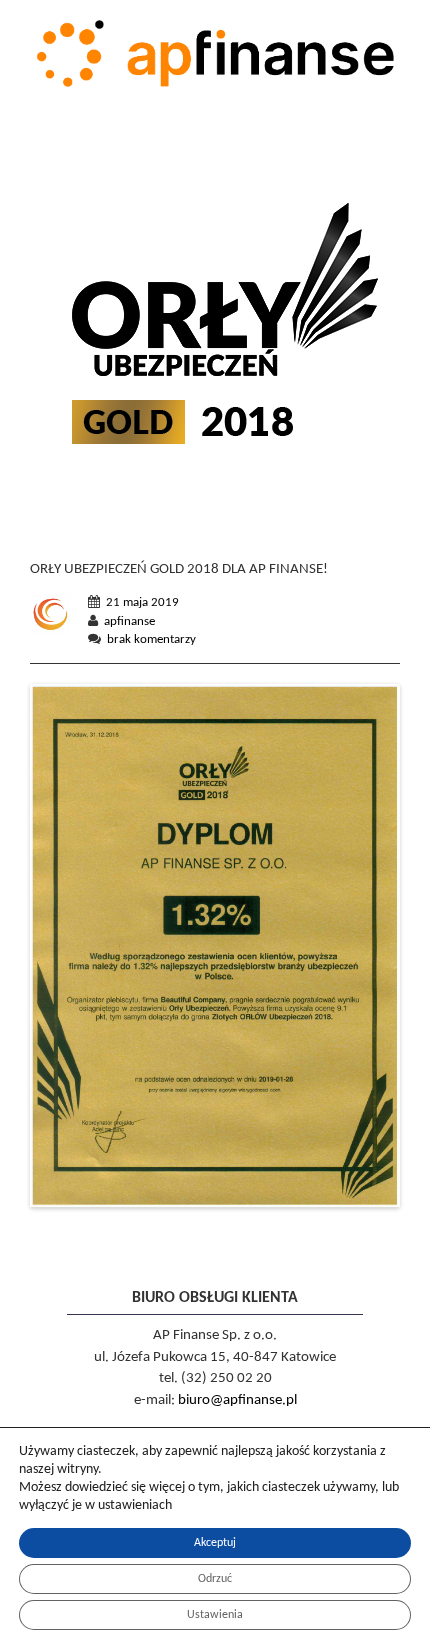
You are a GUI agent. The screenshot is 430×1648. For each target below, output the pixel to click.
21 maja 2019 (142, 602)
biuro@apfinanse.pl (237, 1400)
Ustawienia (215, 1615)
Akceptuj (215, 1543)
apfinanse (129, 621)
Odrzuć (215, 1579)
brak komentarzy (151, 639)
